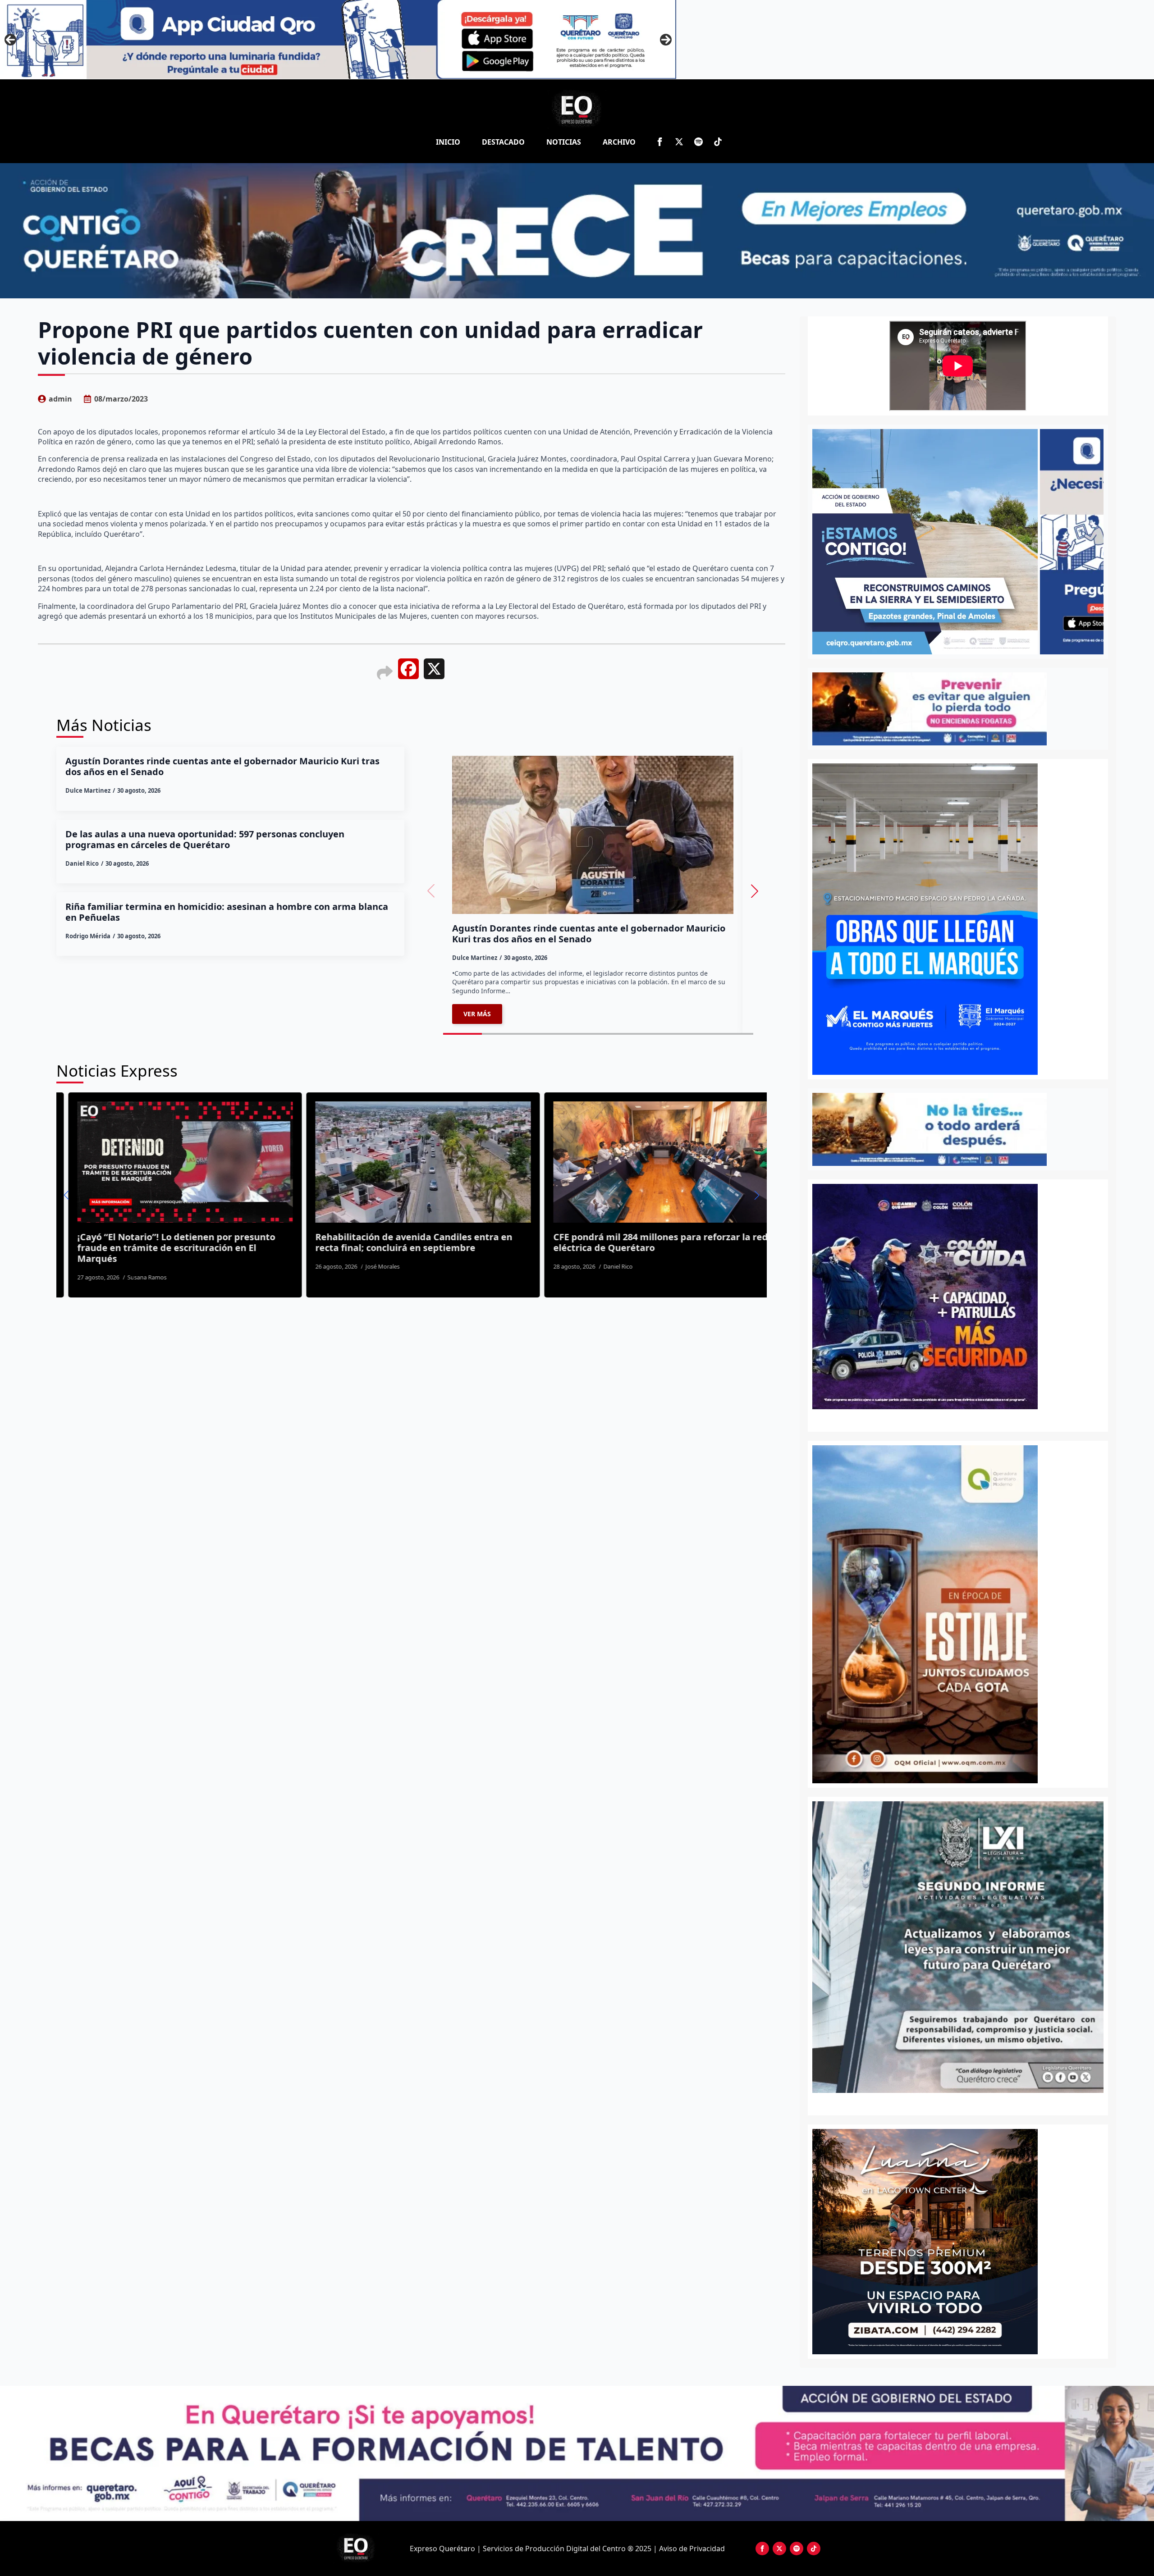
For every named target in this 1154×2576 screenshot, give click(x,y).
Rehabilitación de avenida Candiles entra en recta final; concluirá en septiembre (128, 1242)
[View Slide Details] (958, 1947)
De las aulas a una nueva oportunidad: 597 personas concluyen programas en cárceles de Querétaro (205, 840)
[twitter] (679, 142)
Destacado (503, 142)
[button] (755, 891)
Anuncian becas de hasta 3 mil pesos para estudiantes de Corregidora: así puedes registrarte (599, 1248)
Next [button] (666, 40)
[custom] (698, 142)
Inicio (448, 142)
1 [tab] (953, 2103)
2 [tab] (963, 2103)
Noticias (564, 142)
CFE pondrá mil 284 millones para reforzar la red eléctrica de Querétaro (375, 1242)
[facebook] (660, 142)
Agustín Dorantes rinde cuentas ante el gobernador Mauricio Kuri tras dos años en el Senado (222, 767)
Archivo (619, 142)
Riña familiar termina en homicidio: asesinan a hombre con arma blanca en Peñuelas (227, 912)
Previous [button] (10, 40)
